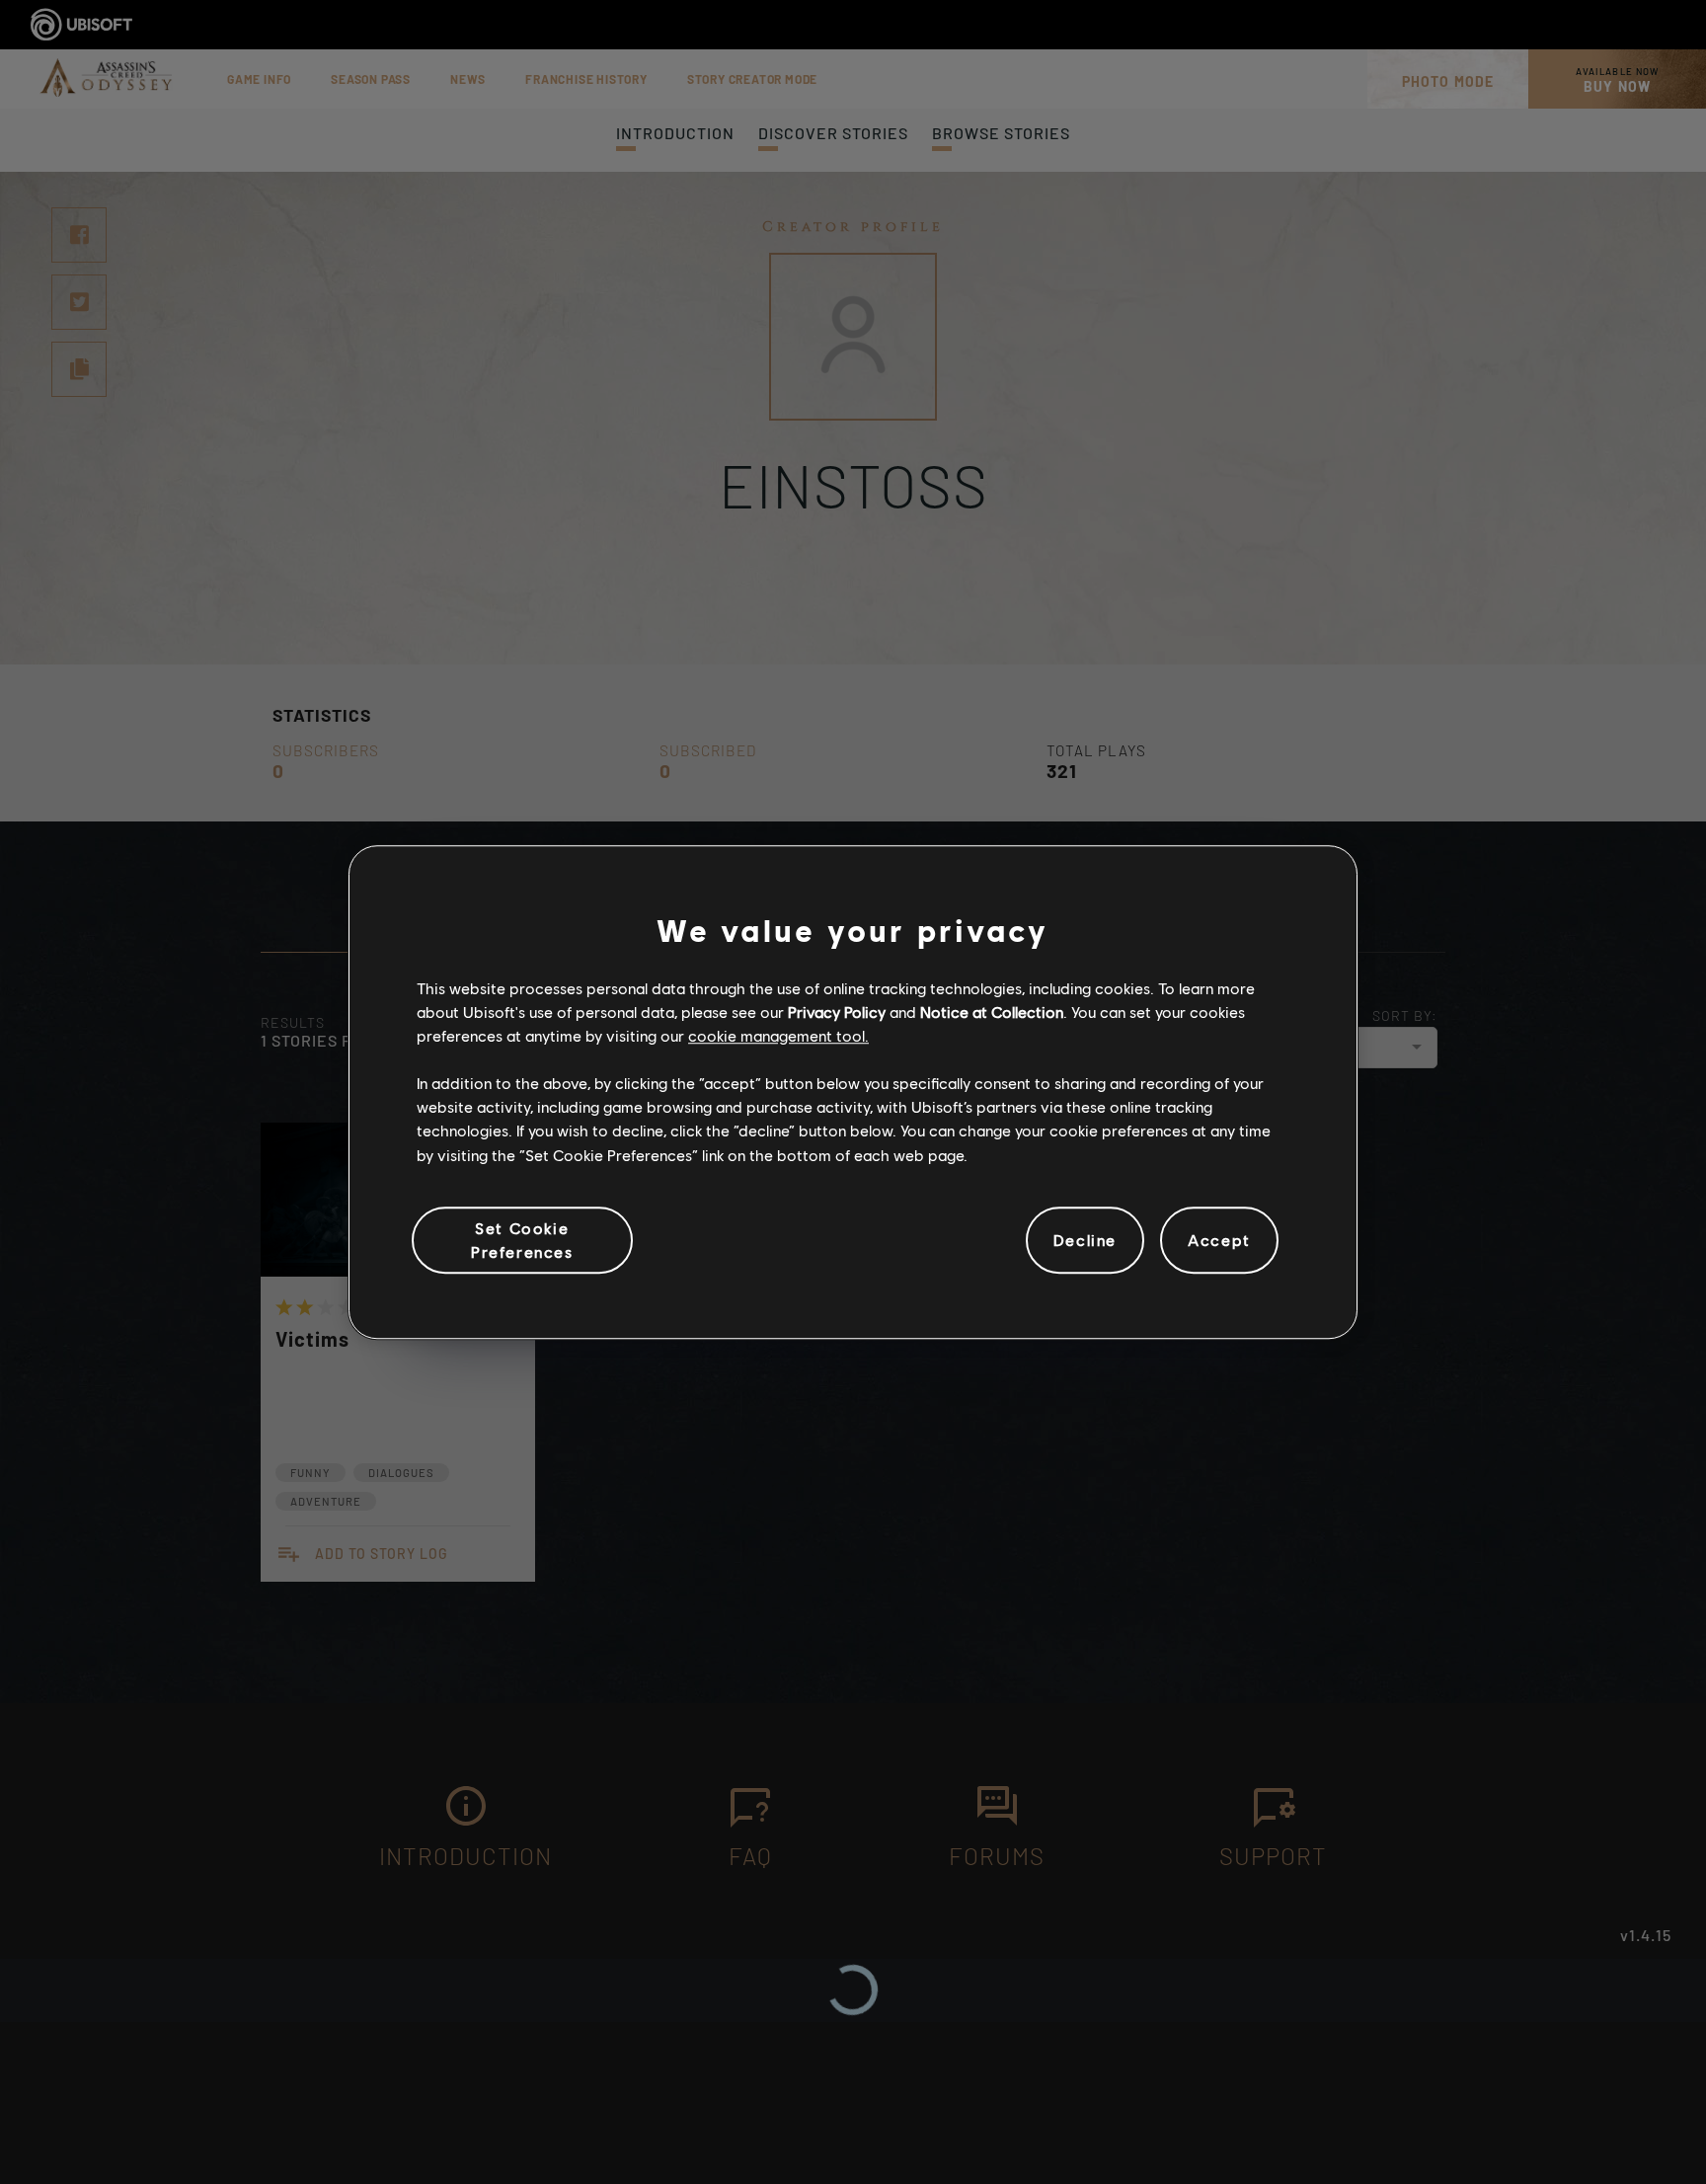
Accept (1219, 1241)
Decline (1085, 1241)
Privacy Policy (837, 1012)
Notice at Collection (992, 1012)
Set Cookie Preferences (522, 1240)
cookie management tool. (778, 1036)
